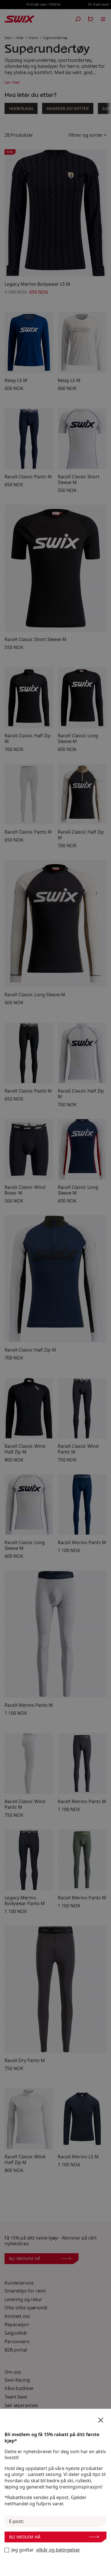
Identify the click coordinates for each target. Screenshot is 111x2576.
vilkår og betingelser (58, 2550)
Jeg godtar (46, 2550)
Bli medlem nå (25, 2537)
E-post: (17, 2521)
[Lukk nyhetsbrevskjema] (101, 2420)
